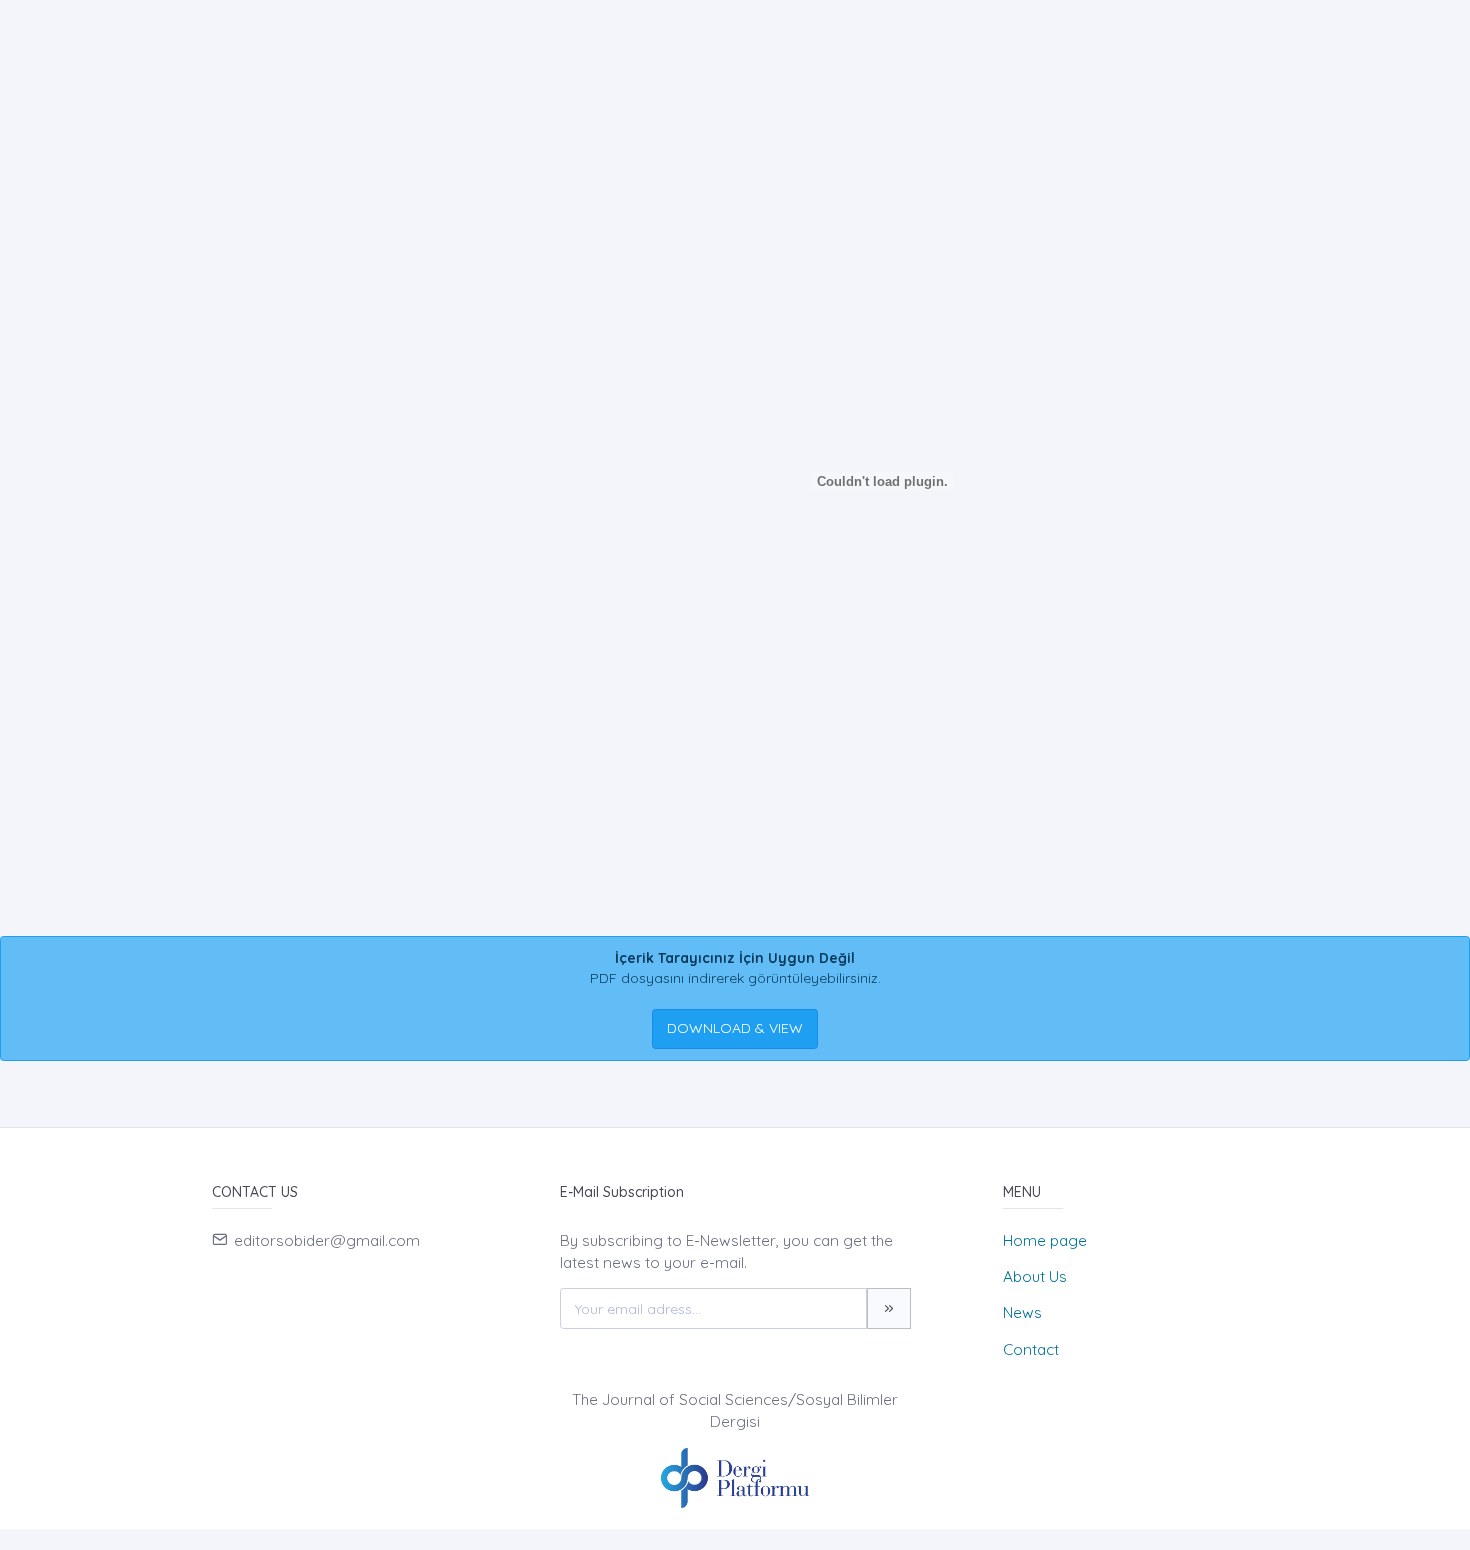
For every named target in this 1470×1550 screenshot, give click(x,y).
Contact (1031, 1349)
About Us (1035, 1276)
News (1022, 1312)
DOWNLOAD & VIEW (735, 1028)
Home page (1045, 1240)
